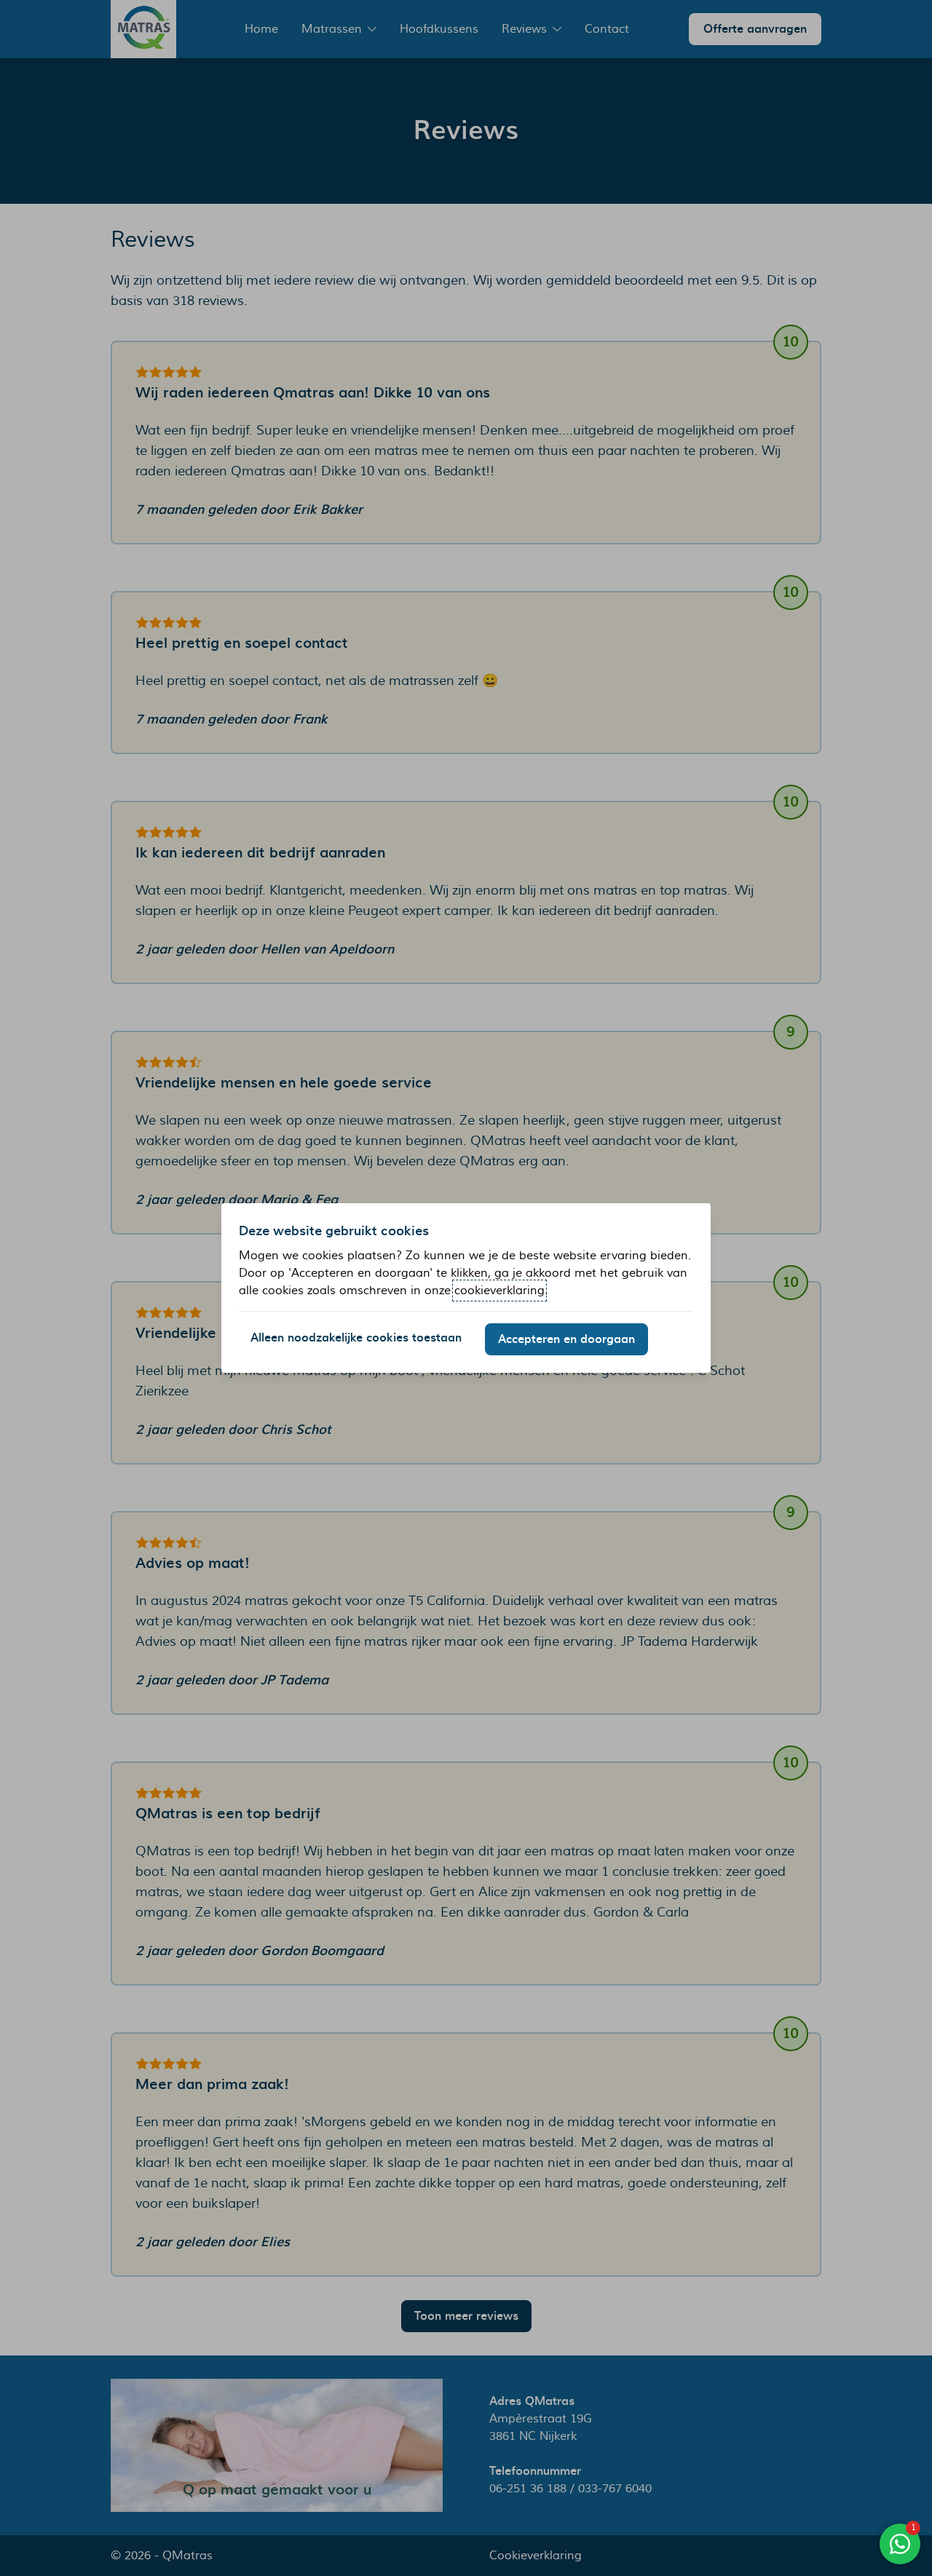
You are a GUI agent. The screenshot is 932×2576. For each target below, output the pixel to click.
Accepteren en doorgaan (566, 1339)
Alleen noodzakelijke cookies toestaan (356, 1338)
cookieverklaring (499, 1291)
